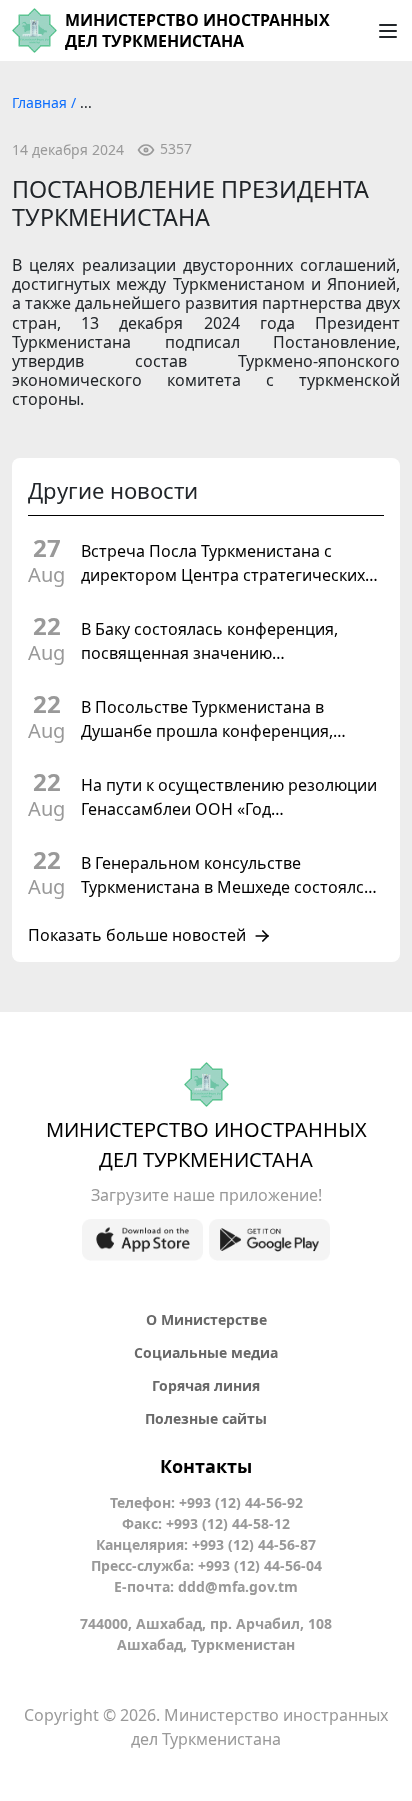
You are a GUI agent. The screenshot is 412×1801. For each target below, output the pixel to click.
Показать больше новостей (137, 936)
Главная (41, 102)
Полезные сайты (206, 1418)
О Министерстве (206, 1319)
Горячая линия (206, 1385)
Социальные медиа (206, 1352)
